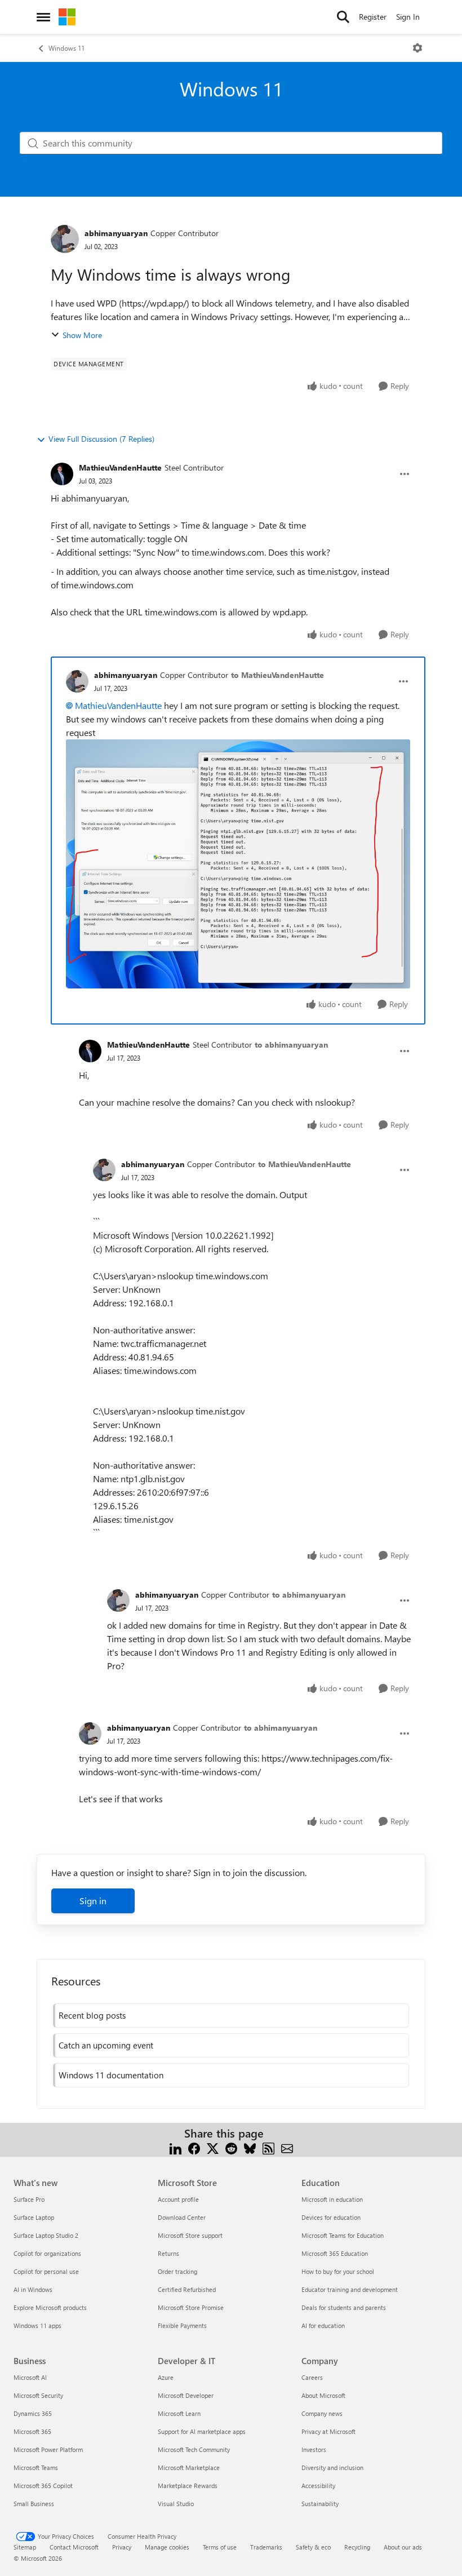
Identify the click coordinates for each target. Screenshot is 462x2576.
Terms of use (220, 2547)
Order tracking (177, 2271)
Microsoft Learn (179, 2413)
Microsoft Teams (36, 2468)
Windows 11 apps (37, 2326)
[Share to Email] (287, 2147)
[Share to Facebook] (194, 2147)
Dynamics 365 (33, 2413)
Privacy (122, 2547)
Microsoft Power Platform (48, 2449)
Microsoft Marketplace (189, 2468)
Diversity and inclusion (332, 2468)
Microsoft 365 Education (335, 2253)
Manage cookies (167, 2547)
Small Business (34, 2504)
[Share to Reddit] (231, 2147)
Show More (82, 335)
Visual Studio (176, 2504)
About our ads (403, 2547)
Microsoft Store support (190, 2235)
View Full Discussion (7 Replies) (101, 439)
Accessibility (318, 2486)
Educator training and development (350, 2289)
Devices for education (331, 2217)
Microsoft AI (30, 2377)
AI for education (323, 2326)
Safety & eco (313, 2547)
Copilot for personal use (46, 2271)
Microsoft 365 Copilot (43, 2486)
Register (373, 17)
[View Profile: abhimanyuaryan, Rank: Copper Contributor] (65, 239)
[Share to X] (213, 2147)
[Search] (343, 17)
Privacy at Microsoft (328, 2431)
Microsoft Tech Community (194, 2449)
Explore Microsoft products (50, 2307)
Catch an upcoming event (106, 2045)
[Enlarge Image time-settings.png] (238, 864)
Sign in (93, 1901)
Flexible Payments (182, 2326)
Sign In (408, 17)
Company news (322, 2413)
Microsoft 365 (32, 2431)
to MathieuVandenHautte (277, 675)
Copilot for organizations (47, 2253)
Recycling (357, 2547)
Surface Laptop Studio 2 (46, 2235)
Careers (312, 2377)
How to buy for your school (338, 2271)
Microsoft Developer (186, 2395)
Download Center (182, 2217)
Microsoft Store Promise (191, 2307)
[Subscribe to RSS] (268, 2147)
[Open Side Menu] (43, 17)
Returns (168, 2253)
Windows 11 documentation (111, 2075)
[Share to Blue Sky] (250, 2147)
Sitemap (25, 2547)
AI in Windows (33, 2289)
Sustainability (320, 2504)
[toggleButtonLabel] (417, 48)
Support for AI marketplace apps (202, 2431)
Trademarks (266, 2547)
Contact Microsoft (74, 2547)
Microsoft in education (332, 2199)
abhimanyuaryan (116, 233)
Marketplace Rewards (188, 2486)
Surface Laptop (34, 2217)
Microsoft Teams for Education (343, 2235)
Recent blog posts (92, 2015)
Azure (166, 2377)
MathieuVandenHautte (120, 467)
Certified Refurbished (187, 2289)
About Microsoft (323, 2395)
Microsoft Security (38, 2395)
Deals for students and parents (344, 2307)
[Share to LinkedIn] (176, 2147)
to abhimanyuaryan (291, 1045)
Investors (314, 2449)
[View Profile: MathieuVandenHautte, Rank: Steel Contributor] (62, 474)
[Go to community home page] (67, 17)
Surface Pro (29, 2199)
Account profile (178, 2199)
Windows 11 (66, 48)
